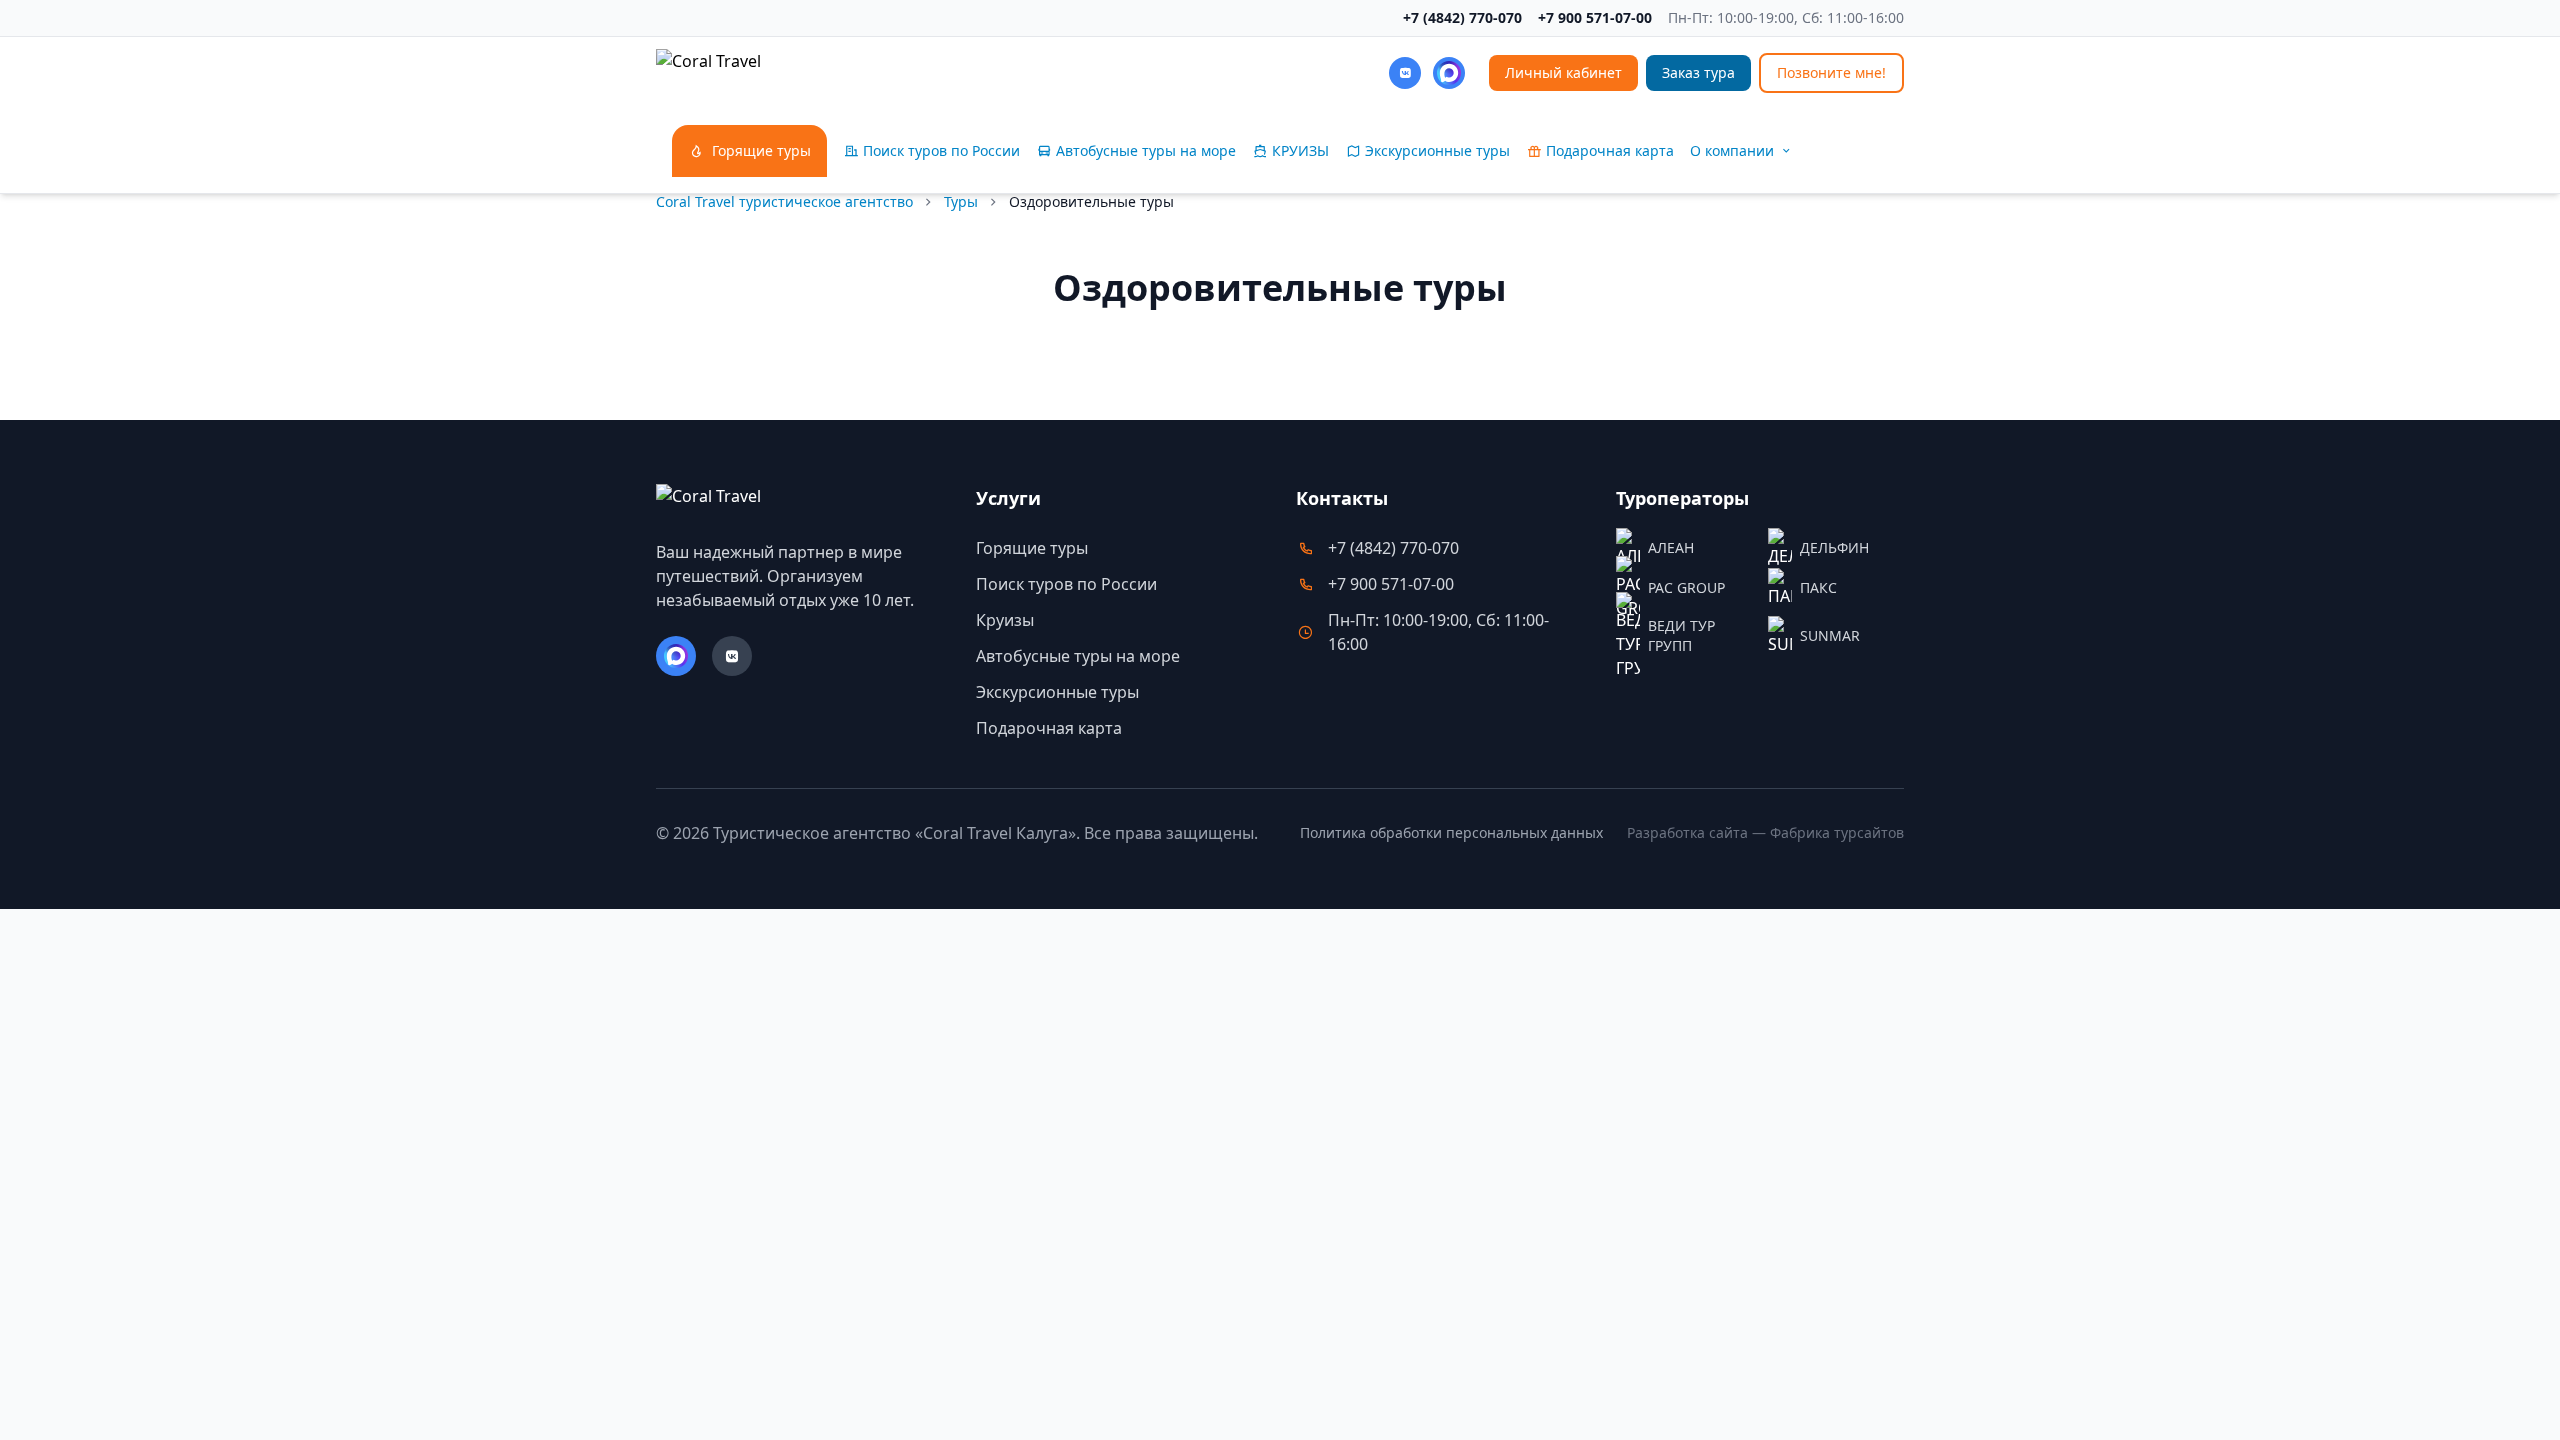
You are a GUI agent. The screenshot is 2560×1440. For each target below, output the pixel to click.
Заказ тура (1698, 72)
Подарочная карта (1049, 728)
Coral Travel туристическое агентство (784, 201)
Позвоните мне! (1831, 72)
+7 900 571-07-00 (1595, 17)
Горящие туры (1032, 548)
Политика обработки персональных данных (1451, 832)
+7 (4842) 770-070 (1462, 17)
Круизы (1005, 620)
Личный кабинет (1563, 72)
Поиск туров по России (1066, 584)
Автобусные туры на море (1078, 656)
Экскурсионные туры (1057, 692)
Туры (961, 201)
